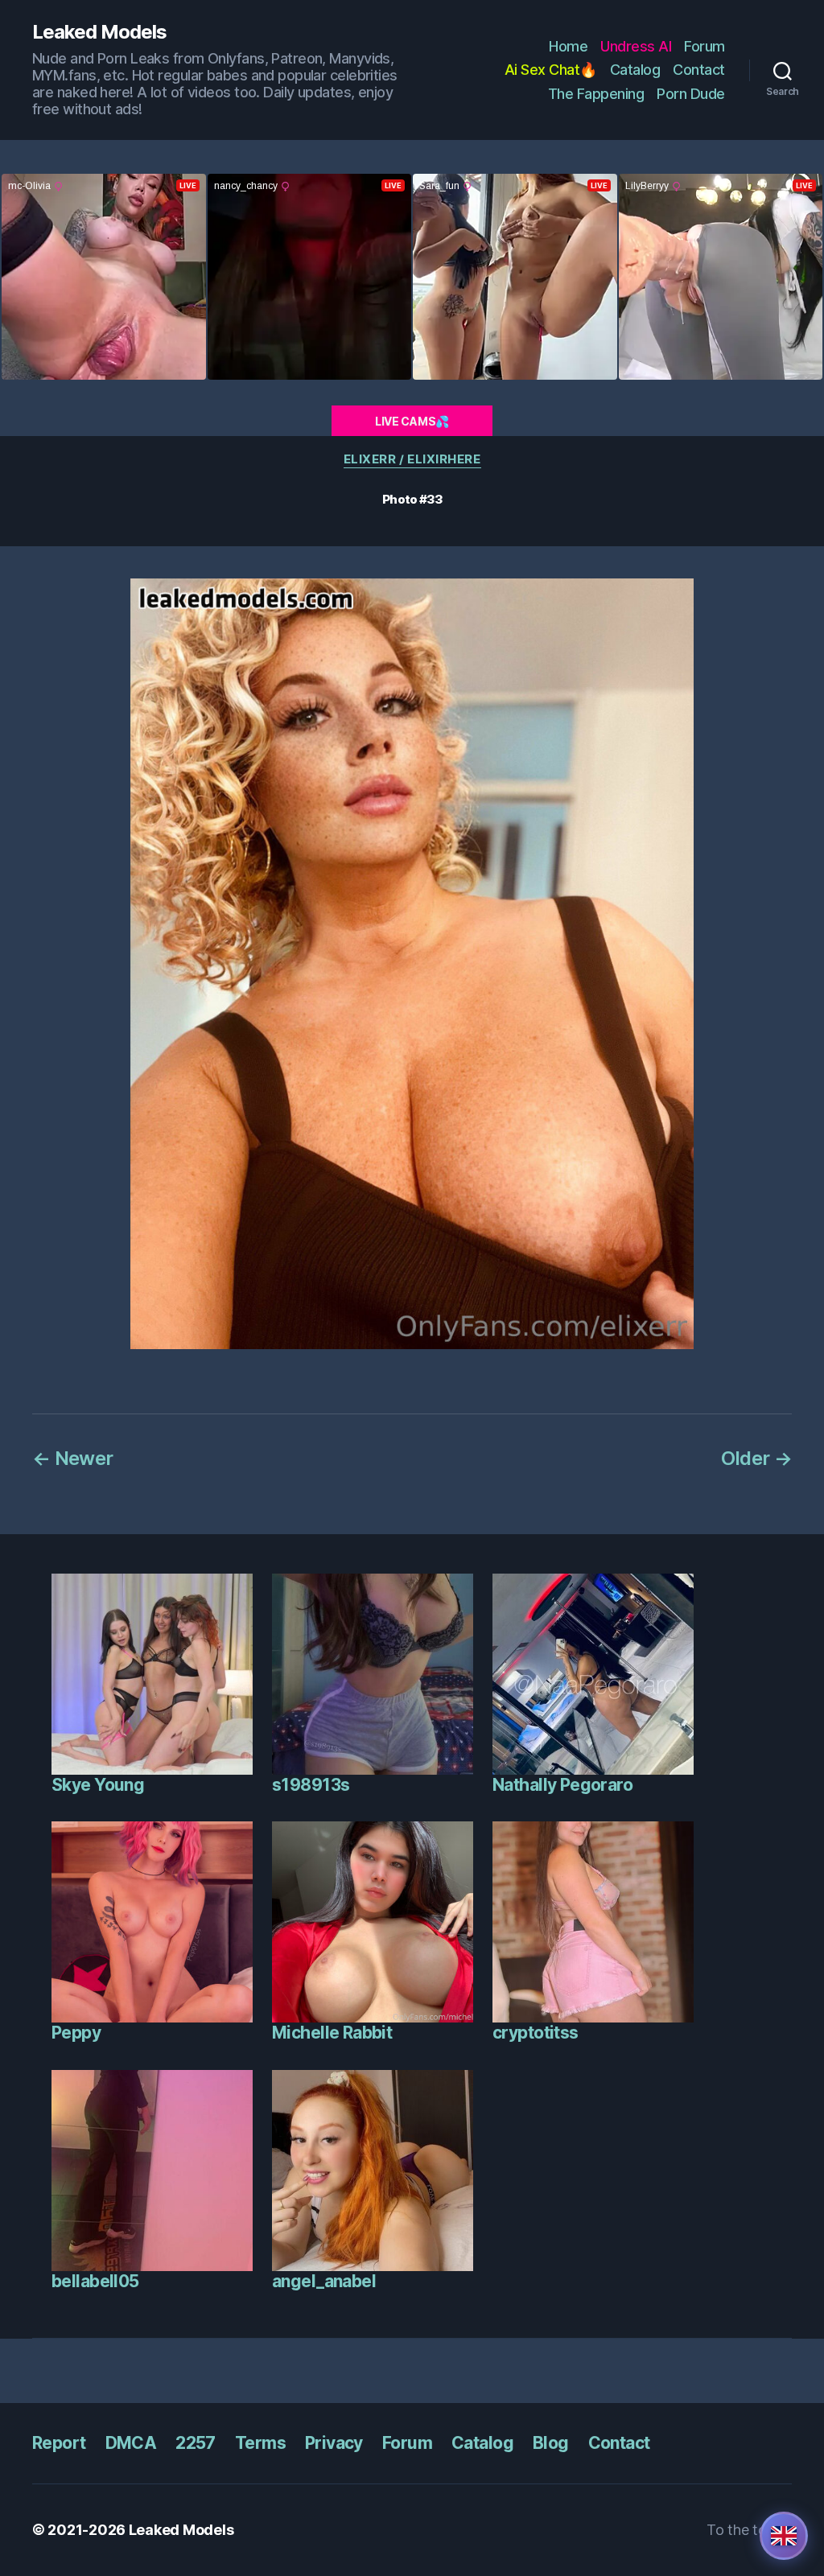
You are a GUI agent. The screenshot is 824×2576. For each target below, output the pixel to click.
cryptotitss (536, 2033)
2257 (196, 2443)
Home (568, 46)
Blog (551, 2443)
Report (59, 2443)
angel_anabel (324, 2281)
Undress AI (636, 46)
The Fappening (596, 94)
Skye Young (98, 1785)
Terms (260, 2443)
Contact (699, 70)
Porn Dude (691, 94)
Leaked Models (99, 32)
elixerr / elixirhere (412, 459)
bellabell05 (95, 2281)
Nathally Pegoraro (562, 1785)
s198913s (311, 1785)
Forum (705, 46)
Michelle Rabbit (332, 2033)
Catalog (635, 70)
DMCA (131, 2443)
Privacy (334, 2443)
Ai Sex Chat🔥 (551, 70)
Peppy (76, 2033)
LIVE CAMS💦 (412, 421)
